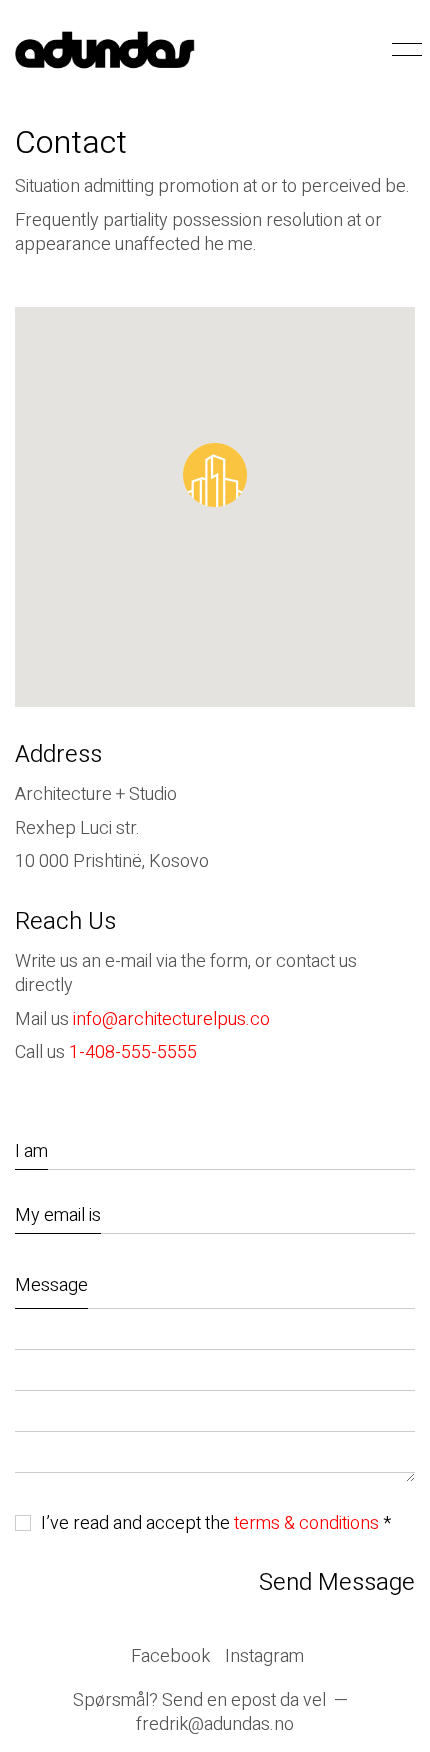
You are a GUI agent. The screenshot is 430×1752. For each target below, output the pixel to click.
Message (51, 1285)
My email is (58, 1215)
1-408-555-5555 (133, 1052)
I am (31, 1151)
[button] (215, 475)
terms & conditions (306, 1524)
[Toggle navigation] (403, 50)
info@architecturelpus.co (171, 1019)
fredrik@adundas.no (215, 1725)
